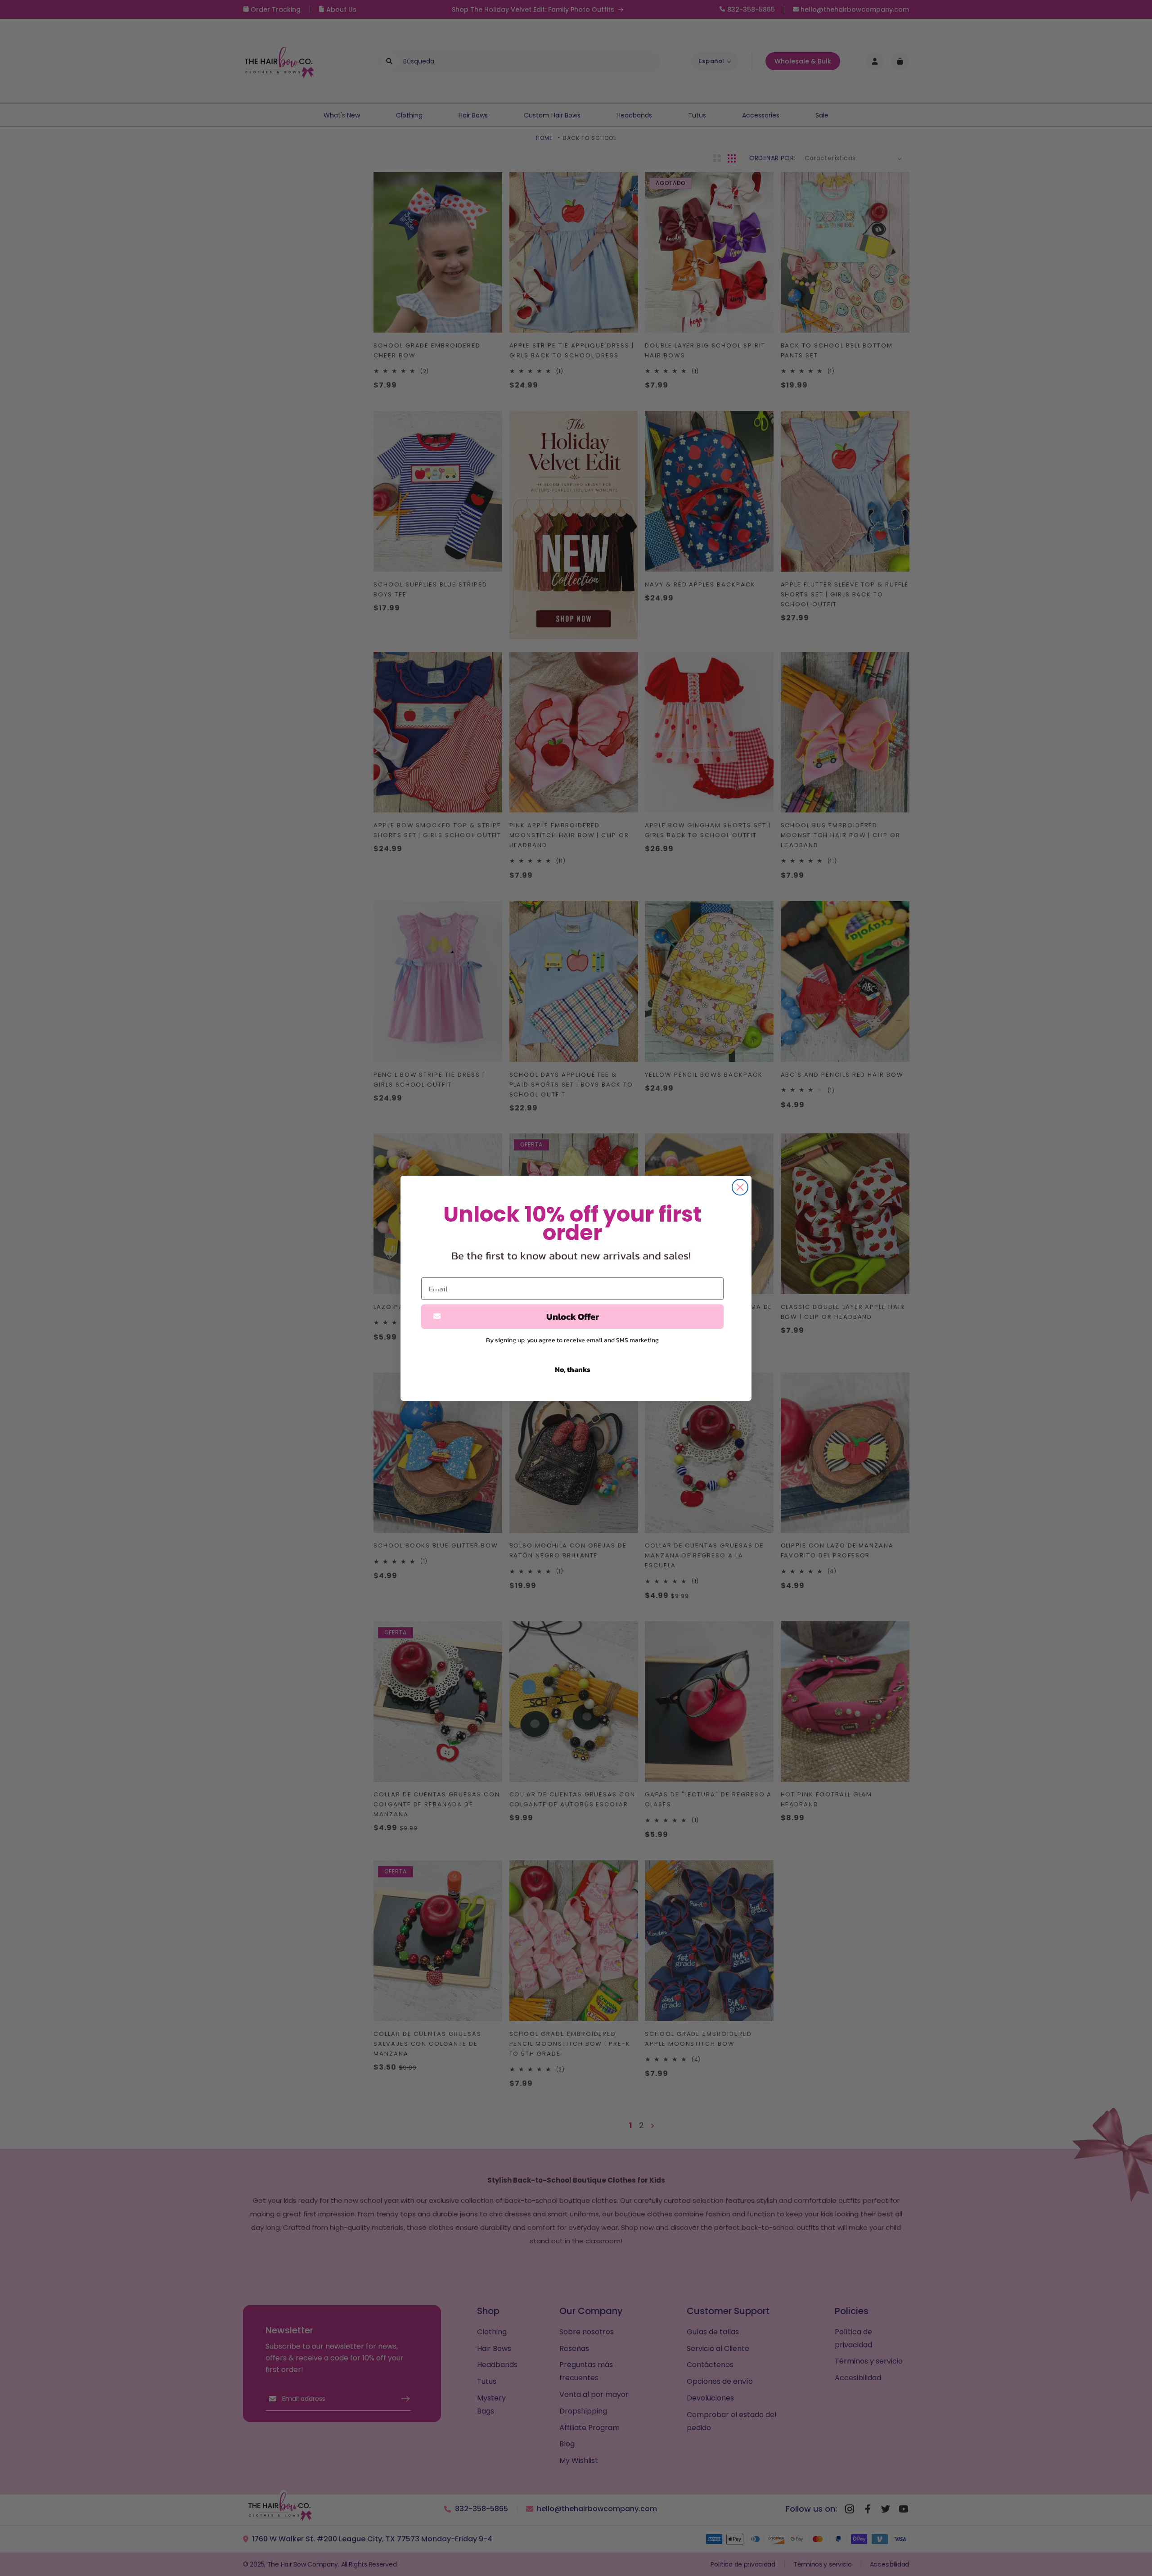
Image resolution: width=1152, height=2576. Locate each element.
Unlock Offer (573, 1317)
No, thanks (573, 1369)
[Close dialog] (740, 1187)
